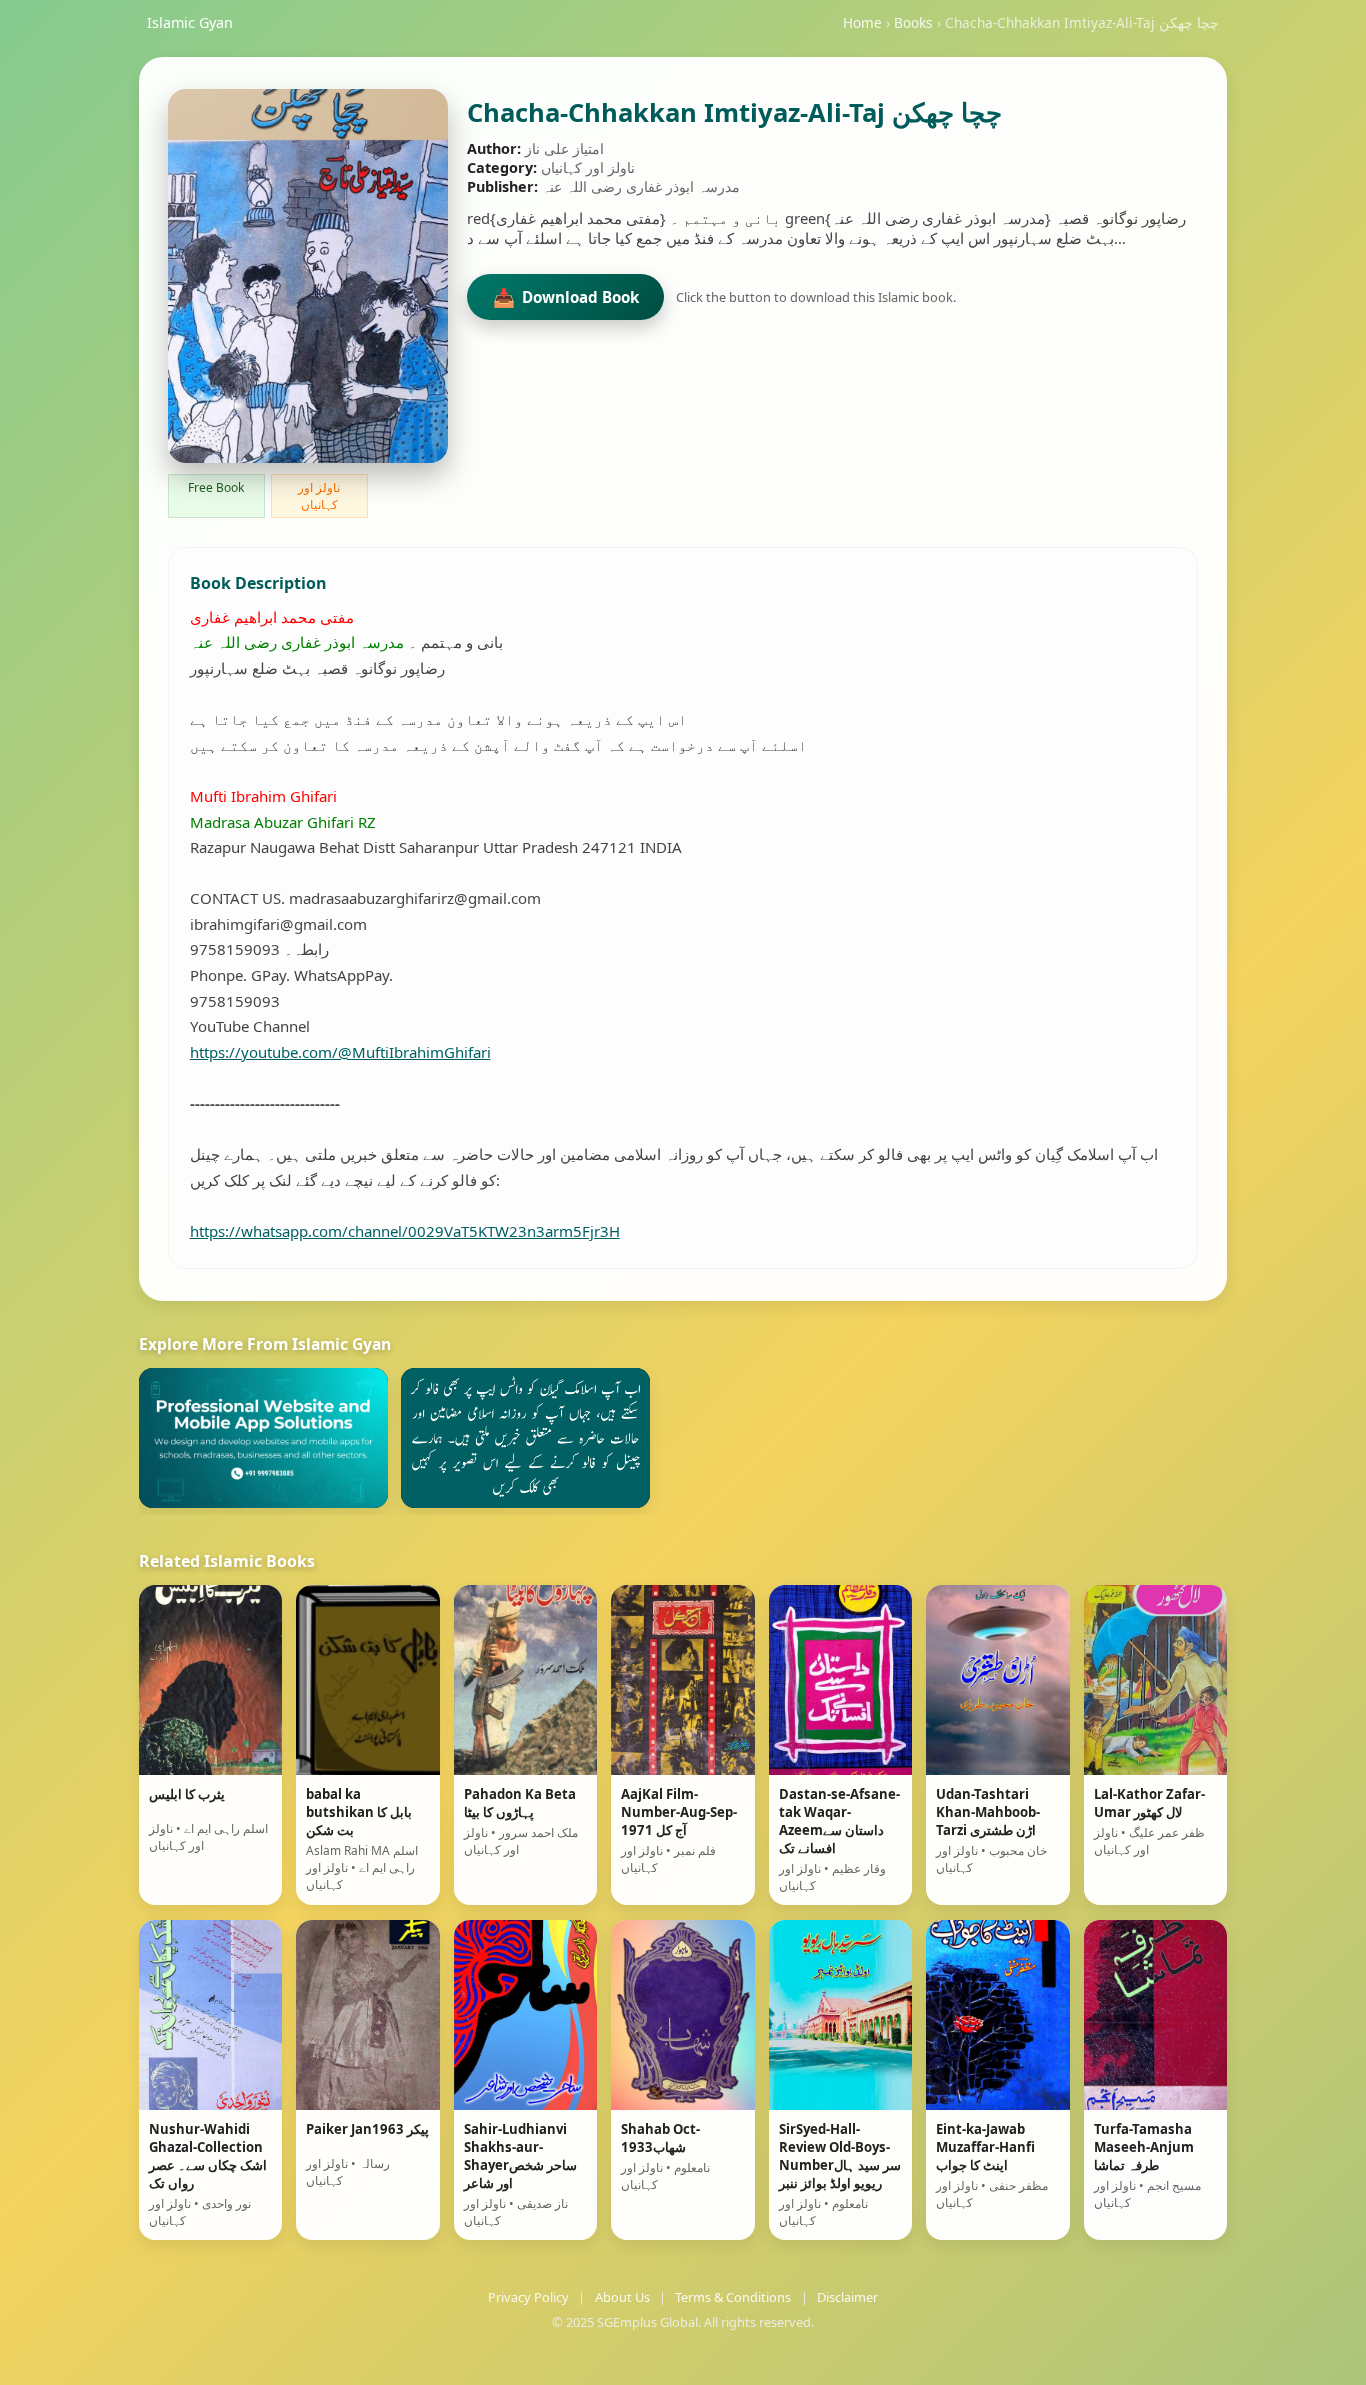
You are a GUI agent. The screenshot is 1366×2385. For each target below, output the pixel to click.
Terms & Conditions (733, 2297)
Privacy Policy (528, 2297)
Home (862, 22)
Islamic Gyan (190, 22)
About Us (622, 2297)
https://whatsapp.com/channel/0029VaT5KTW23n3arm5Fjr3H (405, 1231)
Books (913, 22)
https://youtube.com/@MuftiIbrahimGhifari (340, 1052)
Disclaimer (847, 2297)
